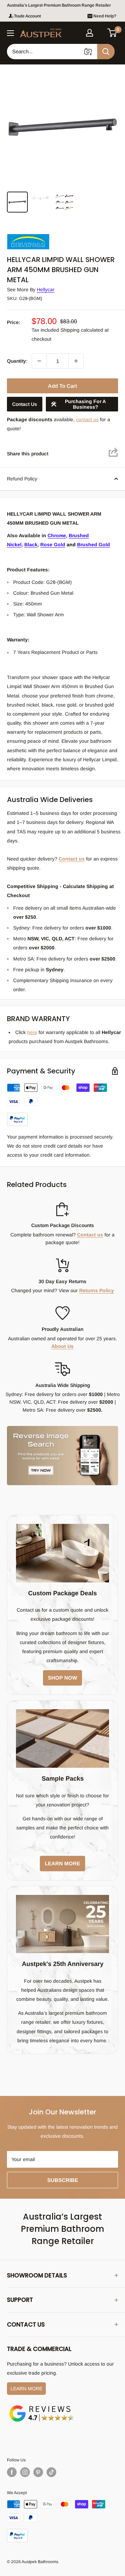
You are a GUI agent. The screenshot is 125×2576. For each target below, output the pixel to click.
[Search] (106, 52)
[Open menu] (10, 33)
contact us (87, 419)
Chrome (57, 535)
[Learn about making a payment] (62, 1105)
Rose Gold (53, 545)
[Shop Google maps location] (42, 2406)
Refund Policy (22, 479)
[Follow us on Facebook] (12, 2472)
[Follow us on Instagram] (25, 2472)
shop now (62, 1678)
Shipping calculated (82, 330)
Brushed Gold (94, 545)
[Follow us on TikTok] (51, 2472)
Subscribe (63, 2180)
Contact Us (25, 404)
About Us (62, 1346)
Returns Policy (97, 1290)
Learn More (26, 2389)
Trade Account (27, 16)
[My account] (90, 33)
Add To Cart (62, 386)
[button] (112, 33)
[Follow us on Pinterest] (38, 2472)
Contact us (72, 859)
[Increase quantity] (76, 361)
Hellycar (46, 290)
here (32, 1032)
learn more (62, 1863)
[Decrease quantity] (39, 361)
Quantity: (17, 361)
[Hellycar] (42, 235)
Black (31, 545)
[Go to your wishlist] (101, 32)
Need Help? (105, 16)
